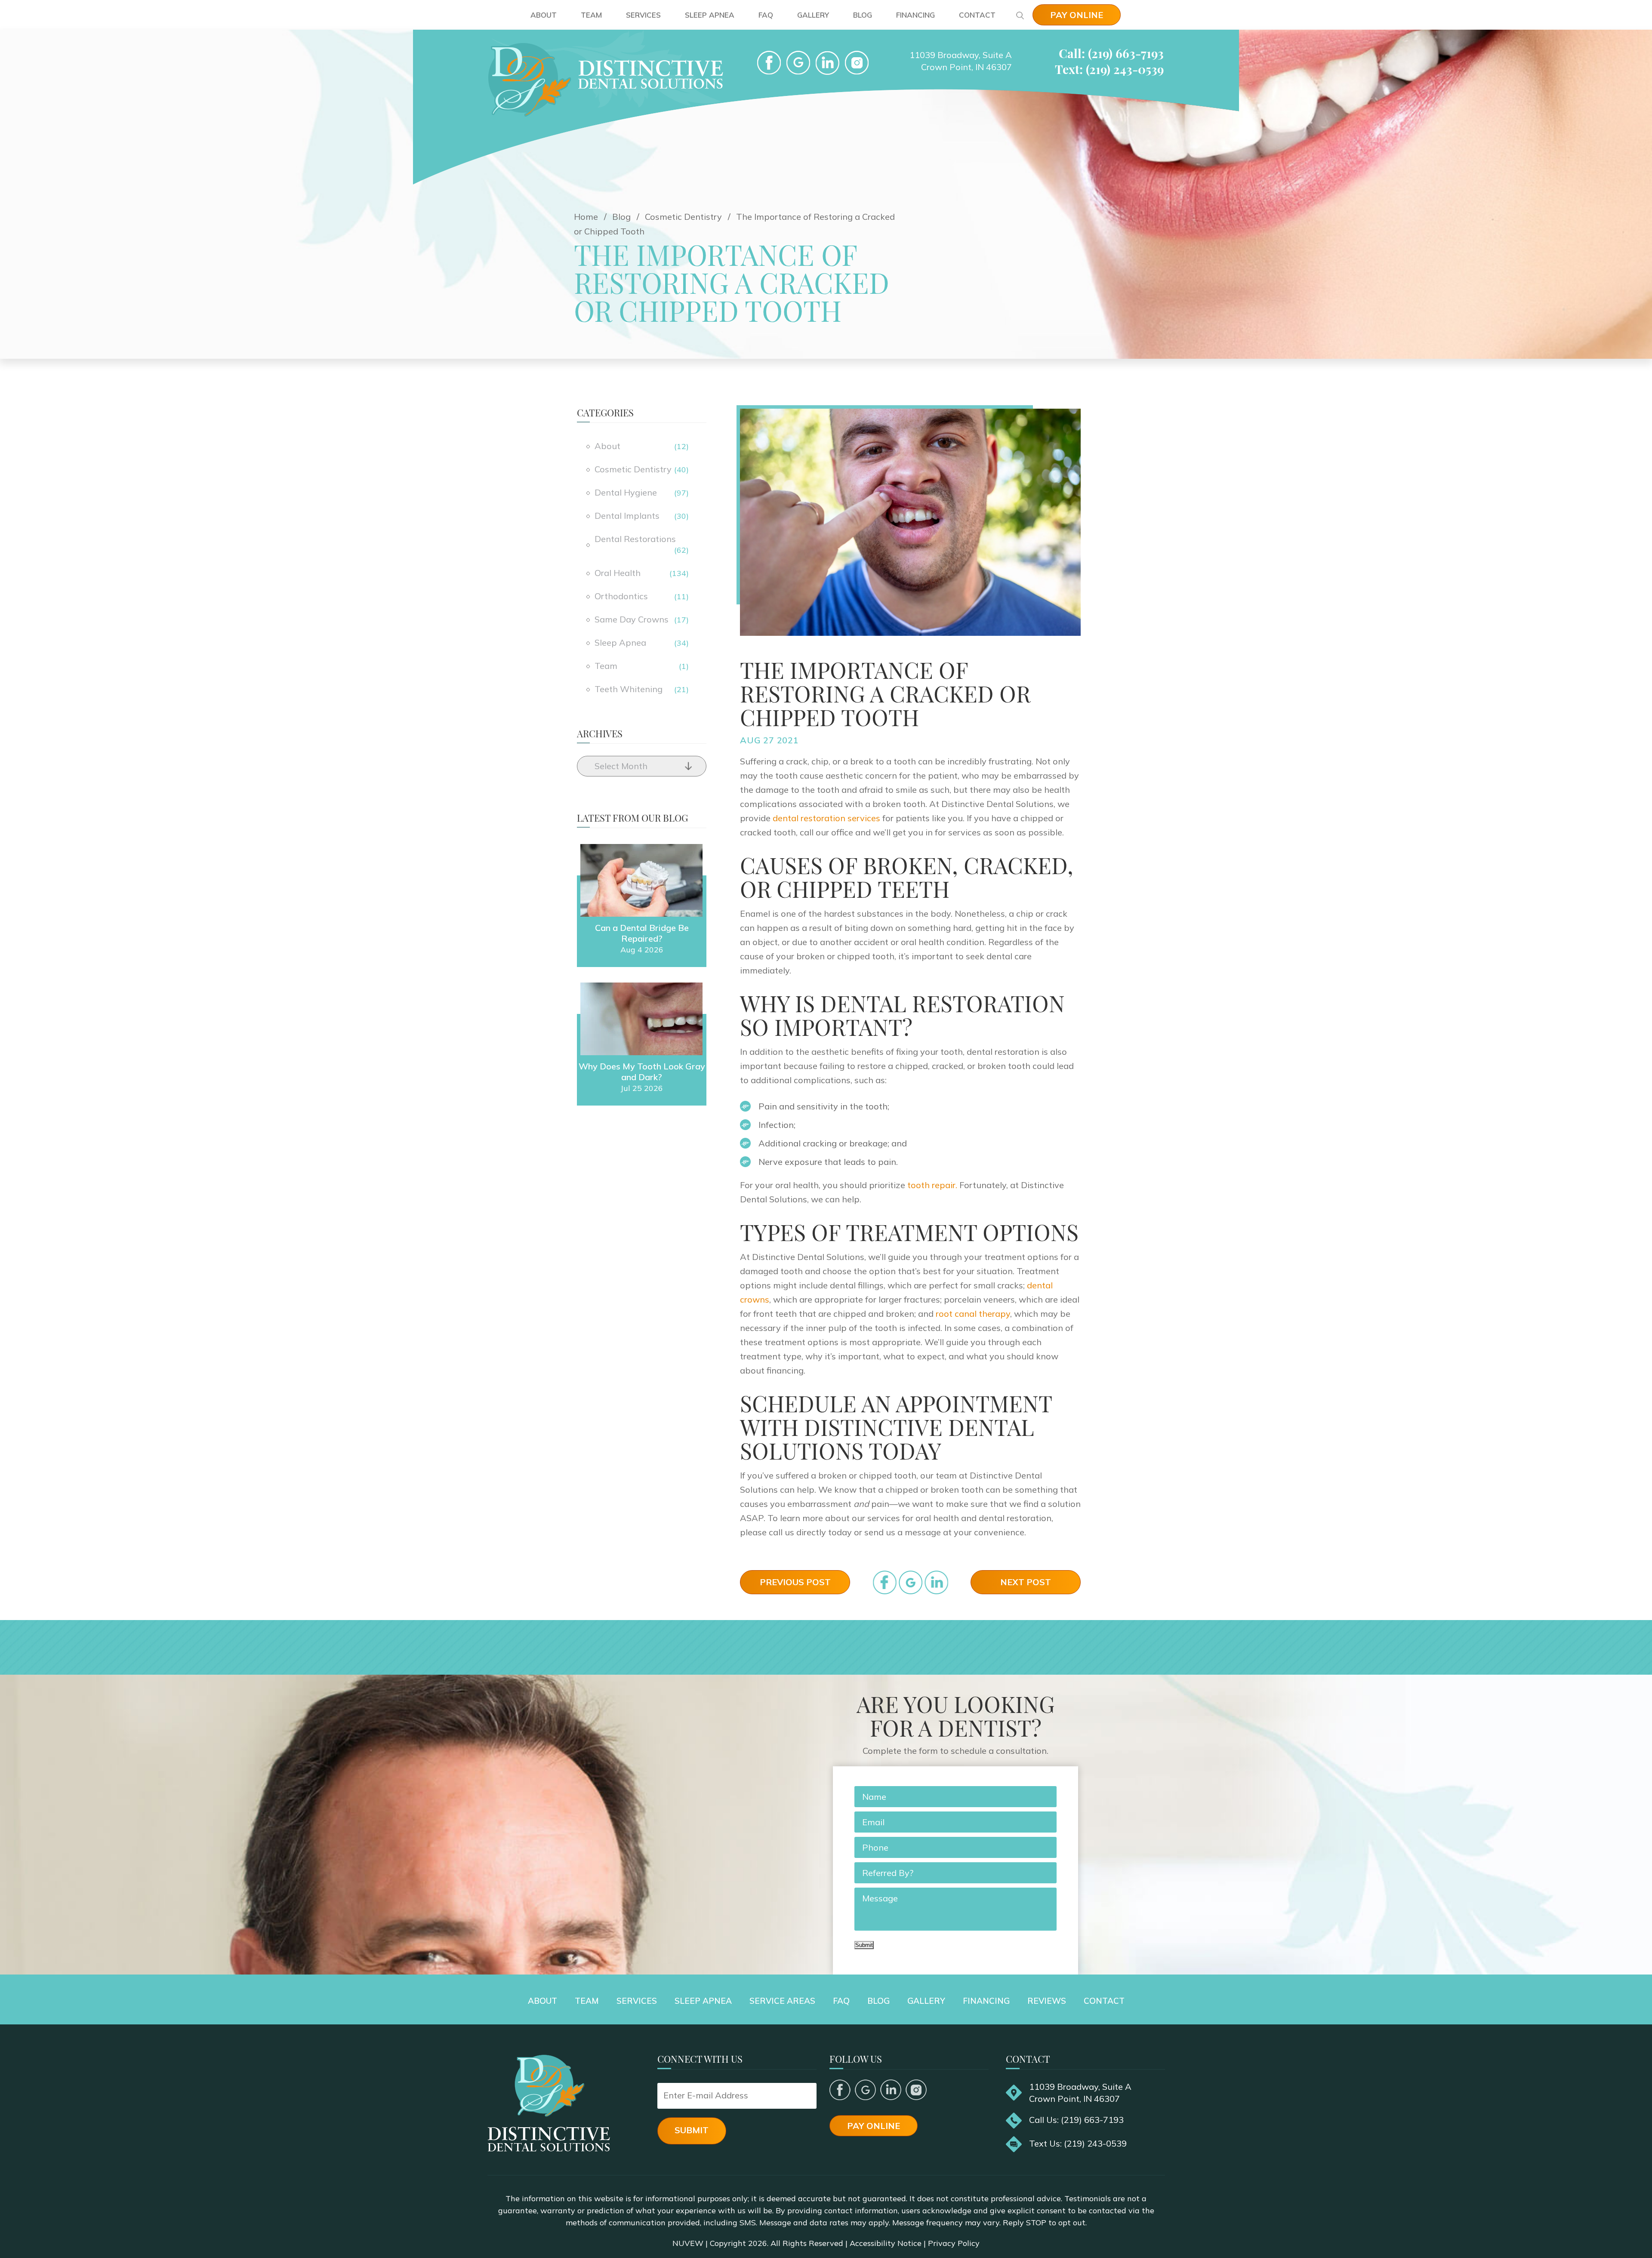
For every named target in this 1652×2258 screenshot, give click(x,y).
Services (643, 15)
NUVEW (688, 2243)
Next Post (1026, 1582)
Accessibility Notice (886, 2243)
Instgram (857, 63)
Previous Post (795, 1582)
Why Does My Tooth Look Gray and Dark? (642, 1072)
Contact (977, 15)
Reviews (1047, 2001)
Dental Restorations (635, 539)
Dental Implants (627, 516)
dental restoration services (826, 818)
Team (591, 15)
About (544, 15)
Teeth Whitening (629, 689)
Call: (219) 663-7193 (1111, 53)
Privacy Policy (954, 2243)
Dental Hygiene (626, 492)
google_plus (911, 1582)
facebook (769, 63)
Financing (915, 15)
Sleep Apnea (710, 15)
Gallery (813, 15)
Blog (863, 15)
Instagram (916, 2090)
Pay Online (1077, 15)
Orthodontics (621, 596)
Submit (864, 1945)
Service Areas (782, 2001)
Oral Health (618, 573)
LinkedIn (828, 63)
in (936, 1582)
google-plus (798, 63)
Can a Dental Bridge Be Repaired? (642, 933)
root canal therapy (973, 1314)
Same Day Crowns (632, 619)
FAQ (766, 15)
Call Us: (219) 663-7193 (1076, 2120)
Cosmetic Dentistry (633, 469)
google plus (865, 2090)
